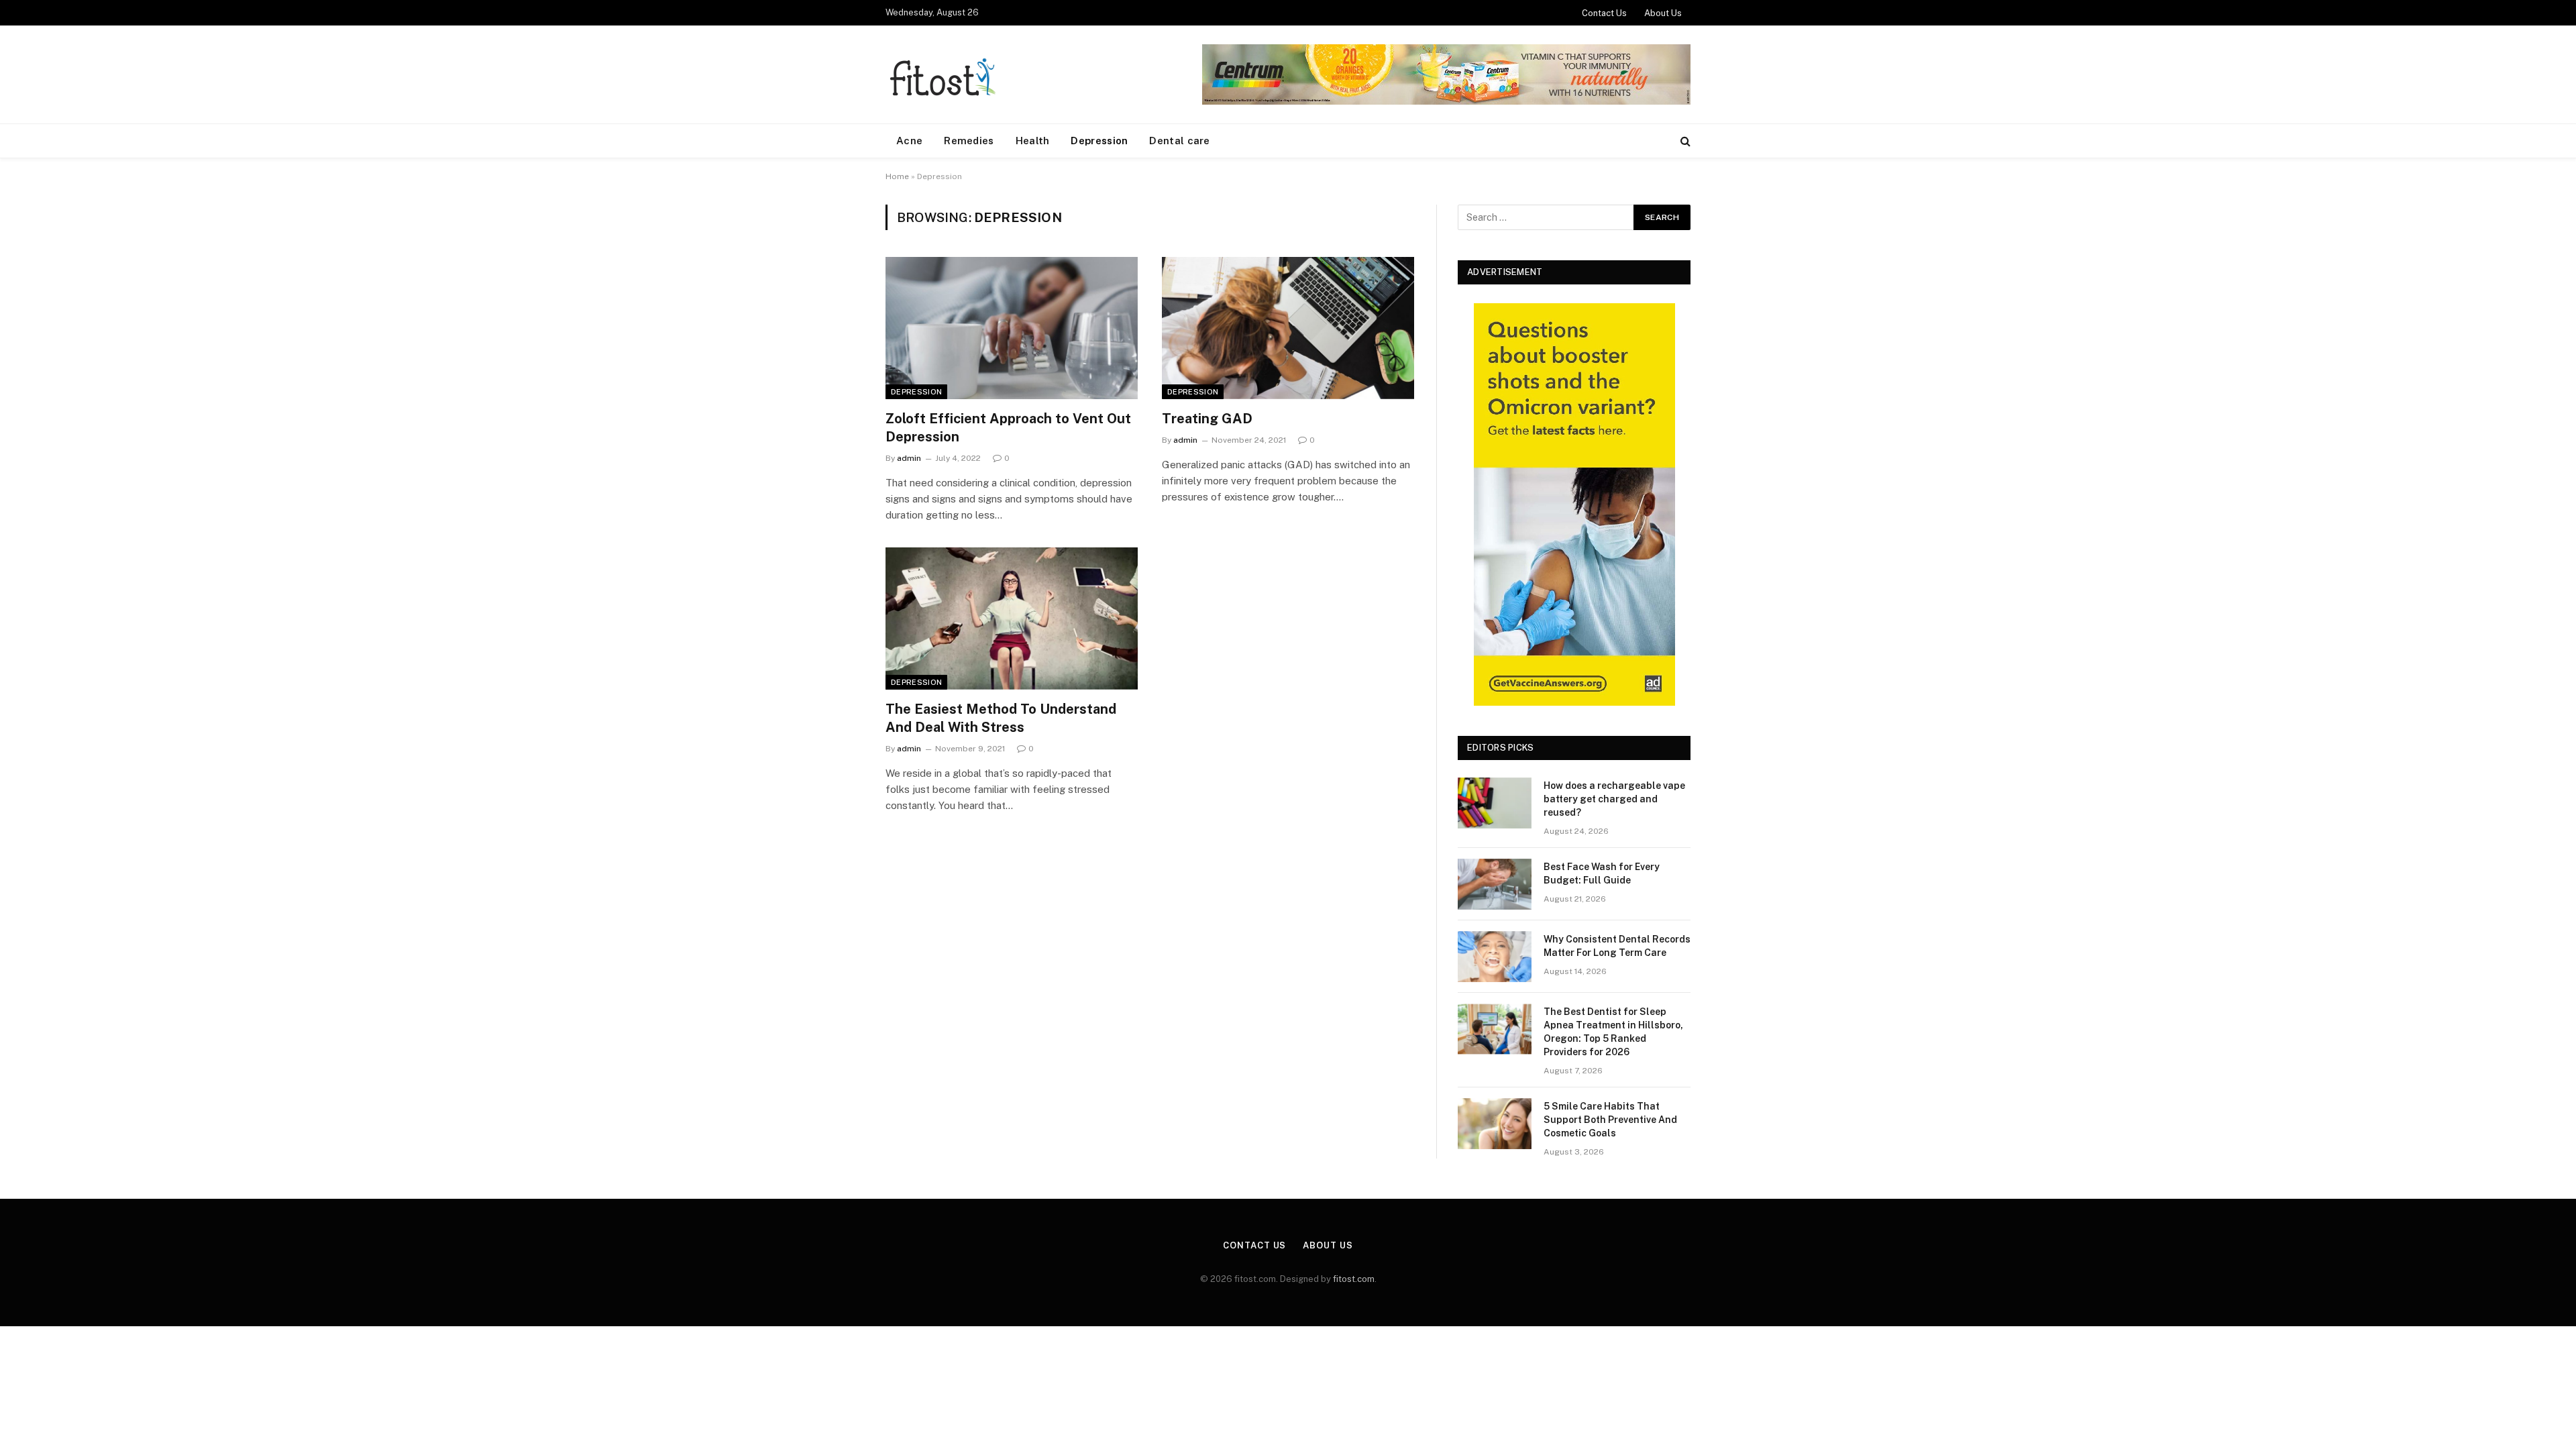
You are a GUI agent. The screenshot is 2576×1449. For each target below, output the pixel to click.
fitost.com (1354, 1279)
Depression (1099, 141)
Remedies (969, 141)
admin (909, 458)
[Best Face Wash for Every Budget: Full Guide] (1495, 884)
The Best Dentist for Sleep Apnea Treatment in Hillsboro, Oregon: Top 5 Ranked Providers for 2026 (1613, 1032)
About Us (1663, 13)
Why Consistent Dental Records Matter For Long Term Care (1617, 946)
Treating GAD (1207, 419)
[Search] (1684, 141)
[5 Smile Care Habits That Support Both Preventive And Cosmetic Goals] (1495, 1124)
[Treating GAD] (1288, 328)
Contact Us (1604, 13)
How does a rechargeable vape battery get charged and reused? (1614, 799)
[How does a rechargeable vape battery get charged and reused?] (1495, 803)
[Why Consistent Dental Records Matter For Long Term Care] (1495, 957)
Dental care (1179, 141)
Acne (909, 141)
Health (1033, 141)
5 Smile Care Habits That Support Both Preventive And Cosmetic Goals (1610, 1120)
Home (897, 176)
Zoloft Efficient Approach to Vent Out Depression (1008, 428)
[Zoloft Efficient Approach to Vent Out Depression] (1012, 328)
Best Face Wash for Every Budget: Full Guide (1602, 873)
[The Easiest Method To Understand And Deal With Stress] (1012, 619)
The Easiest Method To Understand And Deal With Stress (1001, 718)
